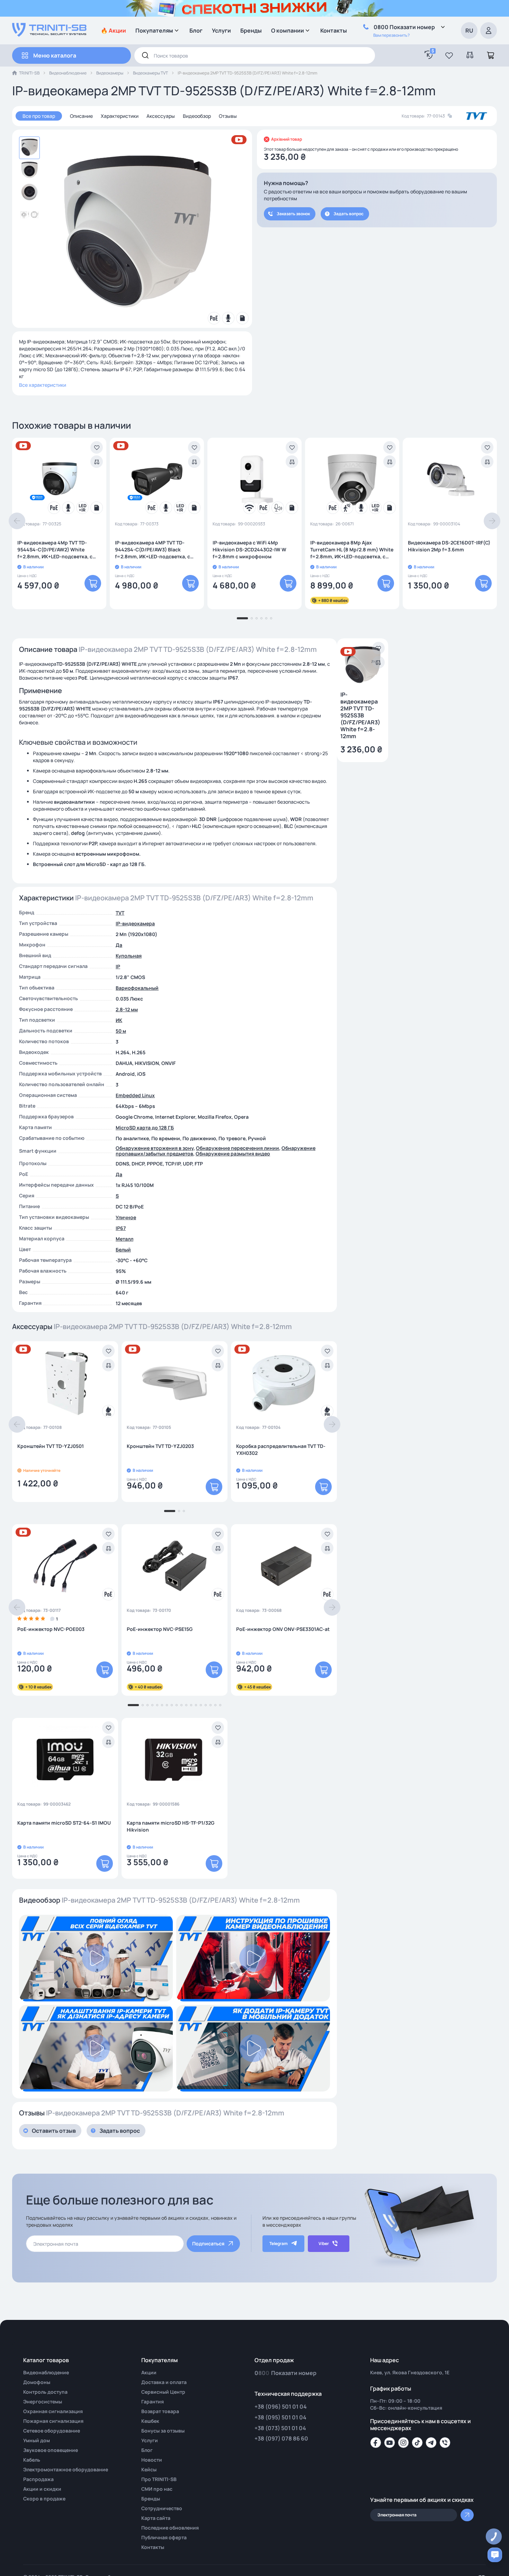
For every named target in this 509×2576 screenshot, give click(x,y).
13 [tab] (196, 1705)
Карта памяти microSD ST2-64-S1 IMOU (64, 1823)
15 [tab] (206, 1705)
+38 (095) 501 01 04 (280, 2417)
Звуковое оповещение (51, 2450)
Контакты (334, 30)
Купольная (129, 956)
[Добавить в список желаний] (97, 447)
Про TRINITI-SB (159, 2479)
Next (492, 521)
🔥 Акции (113, 30)
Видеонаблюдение (68, 73)
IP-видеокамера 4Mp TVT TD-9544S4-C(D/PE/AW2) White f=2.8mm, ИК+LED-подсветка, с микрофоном (55, 550)
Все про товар (39, 116)
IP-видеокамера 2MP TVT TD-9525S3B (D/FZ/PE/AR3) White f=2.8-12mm (360, 716)
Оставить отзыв (54, 2131)
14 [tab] (201, 1705)
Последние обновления (170, 2528)
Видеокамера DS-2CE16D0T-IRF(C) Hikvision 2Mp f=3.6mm (449, 546)
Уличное (126, 1217)
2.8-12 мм (127, 1009)
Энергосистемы (43, 2402)
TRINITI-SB (29, 73)
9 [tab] (177, 1705)
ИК (119, 1020)
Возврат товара (160, 2411)
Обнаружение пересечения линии (238, 1148)
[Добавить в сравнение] (97, 462)
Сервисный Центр (163, 2392)
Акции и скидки (42, 2489)
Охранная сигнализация (53, 2411)
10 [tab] (181, 1705)
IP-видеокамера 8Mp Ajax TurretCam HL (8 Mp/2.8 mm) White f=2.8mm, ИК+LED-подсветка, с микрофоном (352, 550)
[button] (449, 55)
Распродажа (38, 2479)
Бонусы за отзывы (163, 2431)
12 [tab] (191, 1705)
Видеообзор (197, 116)
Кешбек (150, 2421)
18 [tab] (220, 1705)
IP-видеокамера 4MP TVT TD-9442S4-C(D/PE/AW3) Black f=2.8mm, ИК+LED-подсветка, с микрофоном (153, 550)
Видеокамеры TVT (150, 73)
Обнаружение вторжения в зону (155, 1148)
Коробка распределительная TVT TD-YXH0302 (281, 1449)
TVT (120, 913)
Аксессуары (161, 116)
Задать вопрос (349, 214)
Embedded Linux (135, 1095)
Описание (81, 116)
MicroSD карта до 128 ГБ (145, 1128)
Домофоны (37, 2382)
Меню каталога (55, 55)
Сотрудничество (162, 2508)
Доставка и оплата (164, 2382)
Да (119, 945)
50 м (121, 1031)
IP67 (121, 1228)
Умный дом (37, 2440)
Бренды (251, 30)
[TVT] (477, 116)
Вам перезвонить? (391, 35)
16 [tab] (211, 1705)
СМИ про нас (157, 2489)
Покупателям (154, 30)
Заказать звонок (293, 214)
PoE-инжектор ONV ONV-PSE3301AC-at (283, 1629)
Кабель (32, 2460)
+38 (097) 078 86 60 (281, 2438)
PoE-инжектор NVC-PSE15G (160, 1629)
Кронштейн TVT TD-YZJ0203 (160, 1446)
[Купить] (93, 583)
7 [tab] (167, 1705)
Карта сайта (156, 2518)
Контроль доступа (45, 2392)
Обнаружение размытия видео (233, 1154)
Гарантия (153, 2402)
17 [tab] (215, 1705)
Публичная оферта (164, 2537)
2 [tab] (252, 618)
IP (118, 966)
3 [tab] (257, 618)
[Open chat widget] (495, 2555)
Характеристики (120, 116)
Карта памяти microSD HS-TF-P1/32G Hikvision (171, 1826)
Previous (17, 521)
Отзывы (228, 116)
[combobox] (255, 55)
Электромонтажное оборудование (66, 2469)
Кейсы (149, 2469)
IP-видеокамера (135, 923)
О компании (288, 30)
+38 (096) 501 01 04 (281, 2407)
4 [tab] (261, 618)
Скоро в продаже (44, 2499)
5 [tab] (266, 618)
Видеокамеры (110, 73)
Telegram (279, 2243)
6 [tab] (271, 618)
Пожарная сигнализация (53, 2421)
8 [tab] (172, 1705)
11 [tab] (186, 1705)
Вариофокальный (137, 988)
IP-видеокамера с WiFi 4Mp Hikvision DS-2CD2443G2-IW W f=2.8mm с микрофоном (249, 549)
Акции (149, 2372)
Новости (152, 2460)
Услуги (221, 30)
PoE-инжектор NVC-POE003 (51, 1629)
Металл (124, 1239)
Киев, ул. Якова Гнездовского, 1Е (410, 2372)
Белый (123, 1250)
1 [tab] (242, 618)
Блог (196, 30)
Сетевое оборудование (52, 2431)
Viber (324, 2243)
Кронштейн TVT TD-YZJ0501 (51, 1446)
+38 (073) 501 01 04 (280, 2428)
